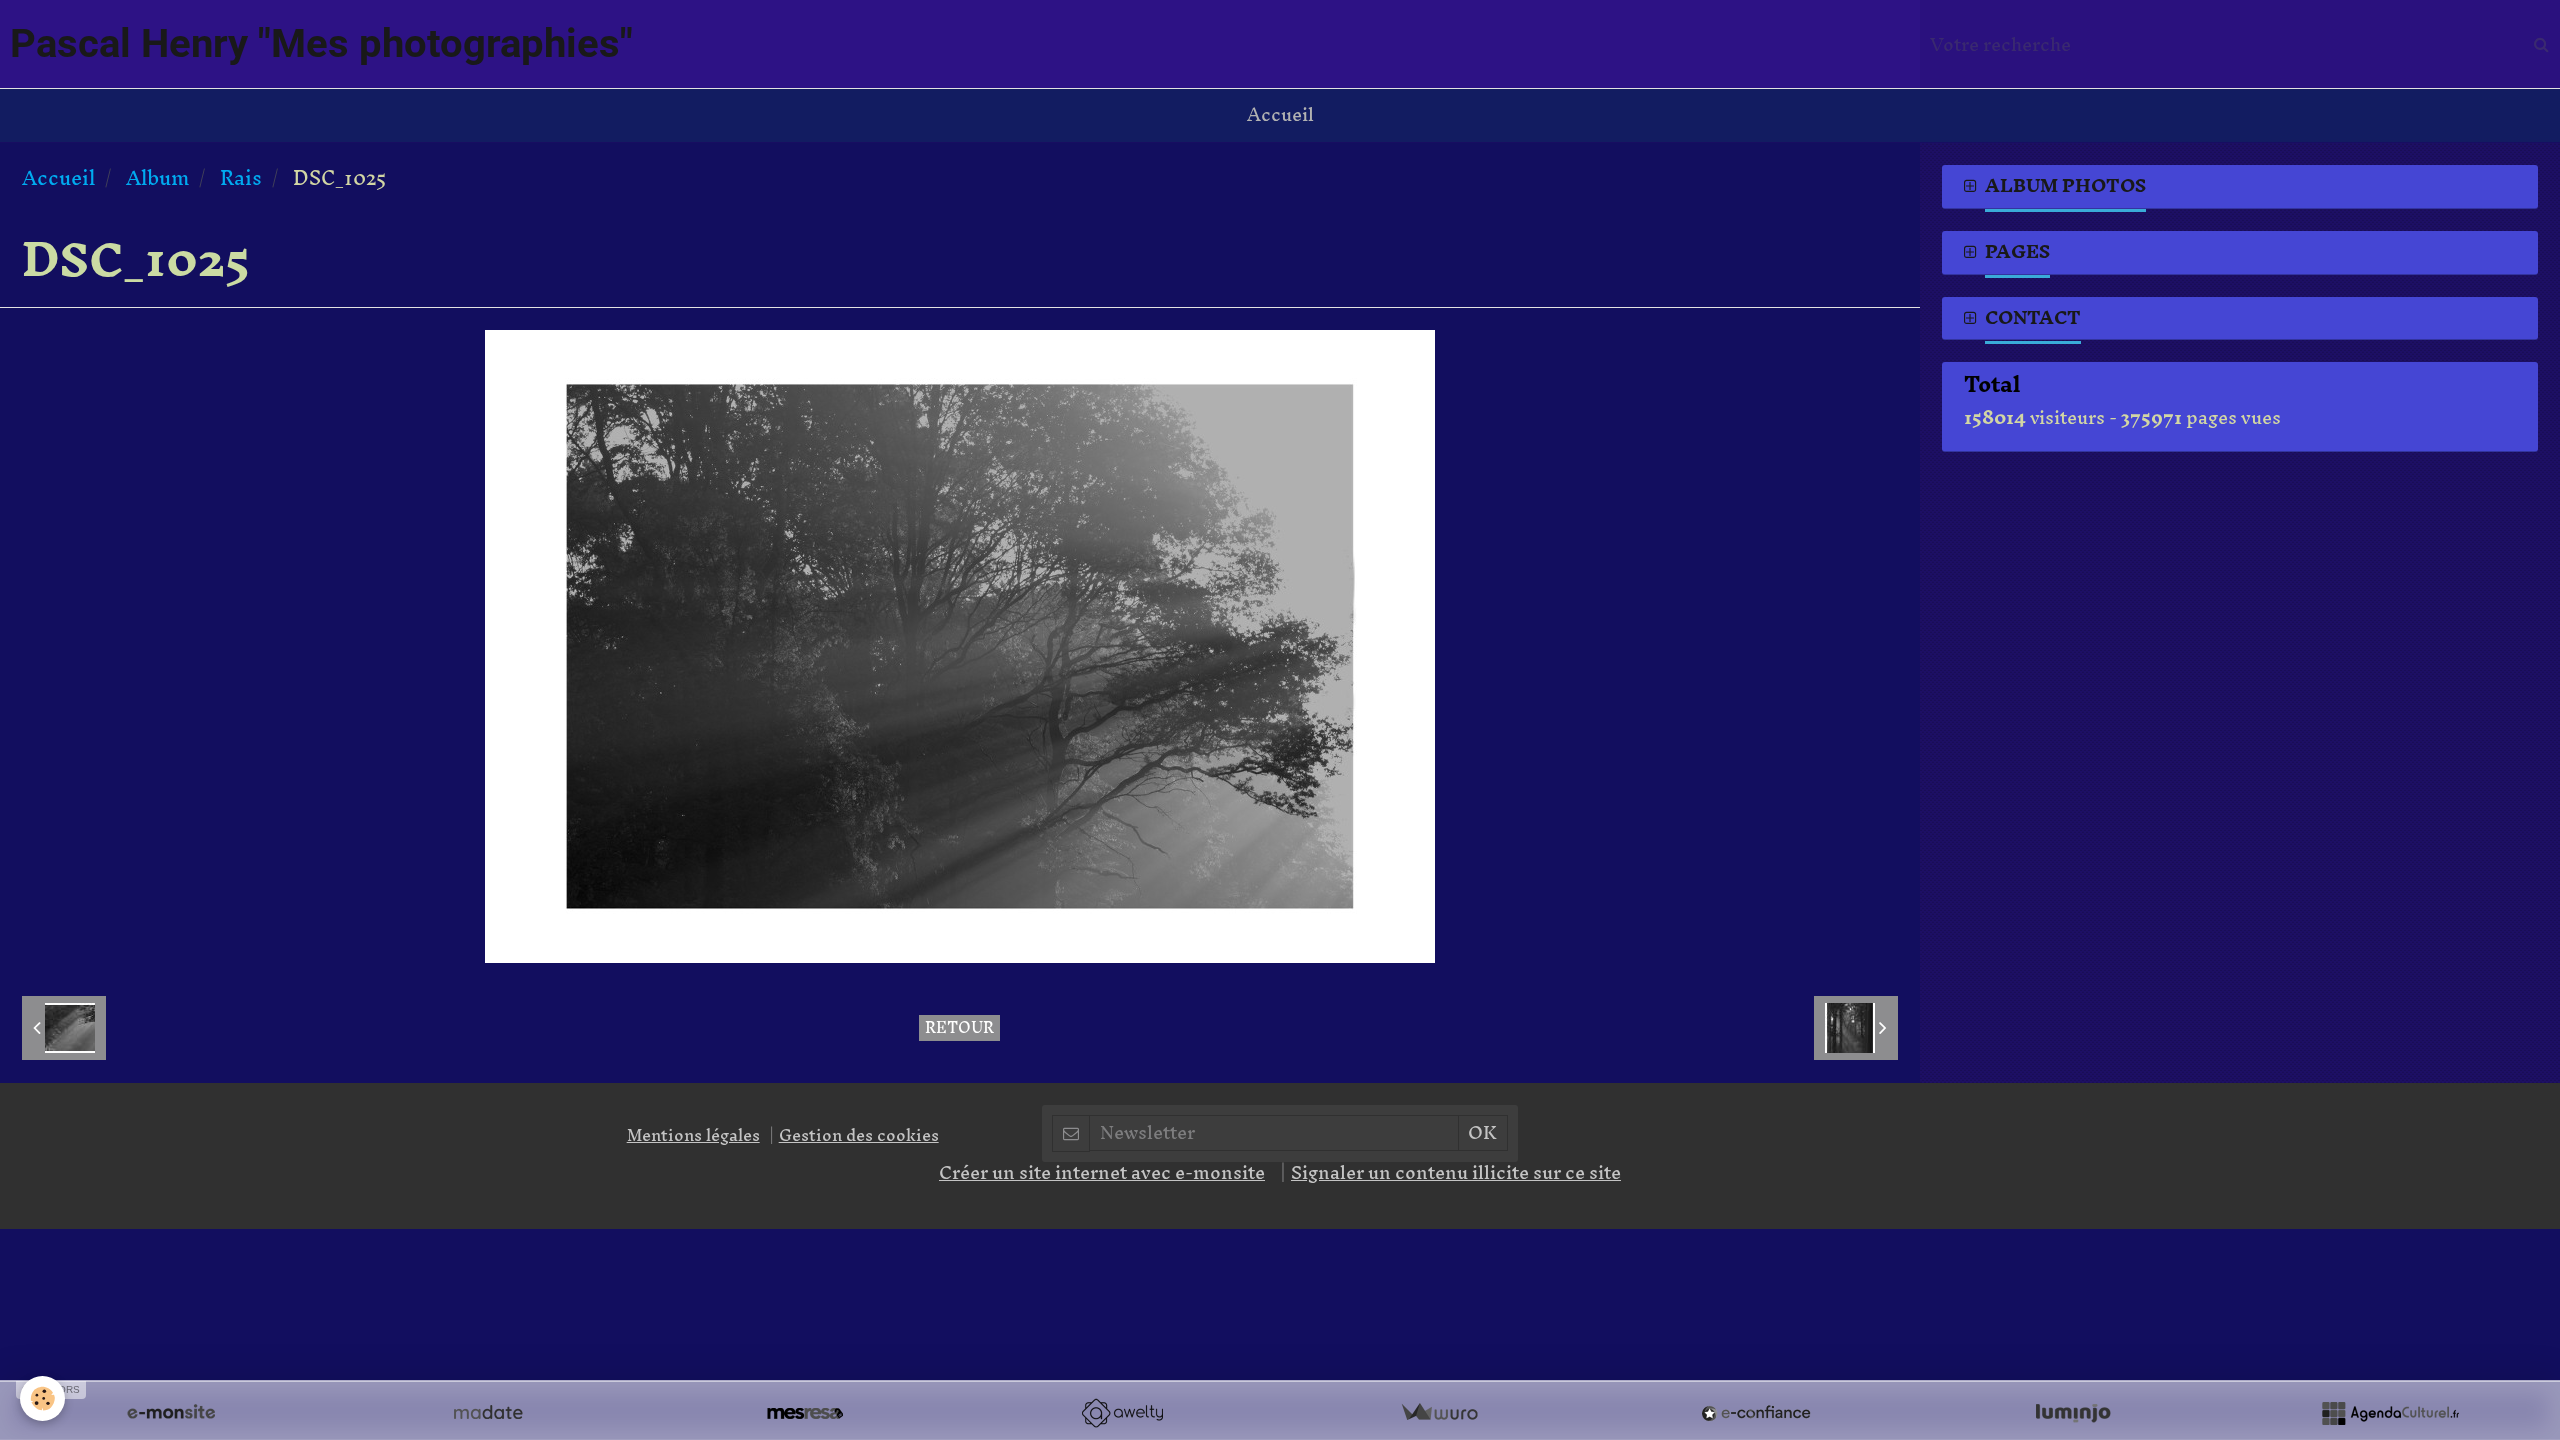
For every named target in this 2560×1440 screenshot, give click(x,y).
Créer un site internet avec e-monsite (1102, 1172)
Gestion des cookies (859, 1135)
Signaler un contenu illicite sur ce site (1456, 1172)
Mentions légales (693, 1135)
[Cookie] (42, 1398)
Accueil (1280, 114)
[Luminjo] (2073, 1413)
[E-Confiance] (1756, 1413)
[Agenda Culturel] (2390, 1413)
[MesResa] (805, 1413)
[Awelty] (1122, 1413)
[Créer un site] (171, 1413)
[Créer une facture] (1439, 1413)
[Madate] (488, 1413)
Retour (959, 1028)
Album (157, 177)
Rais (241, 177)
